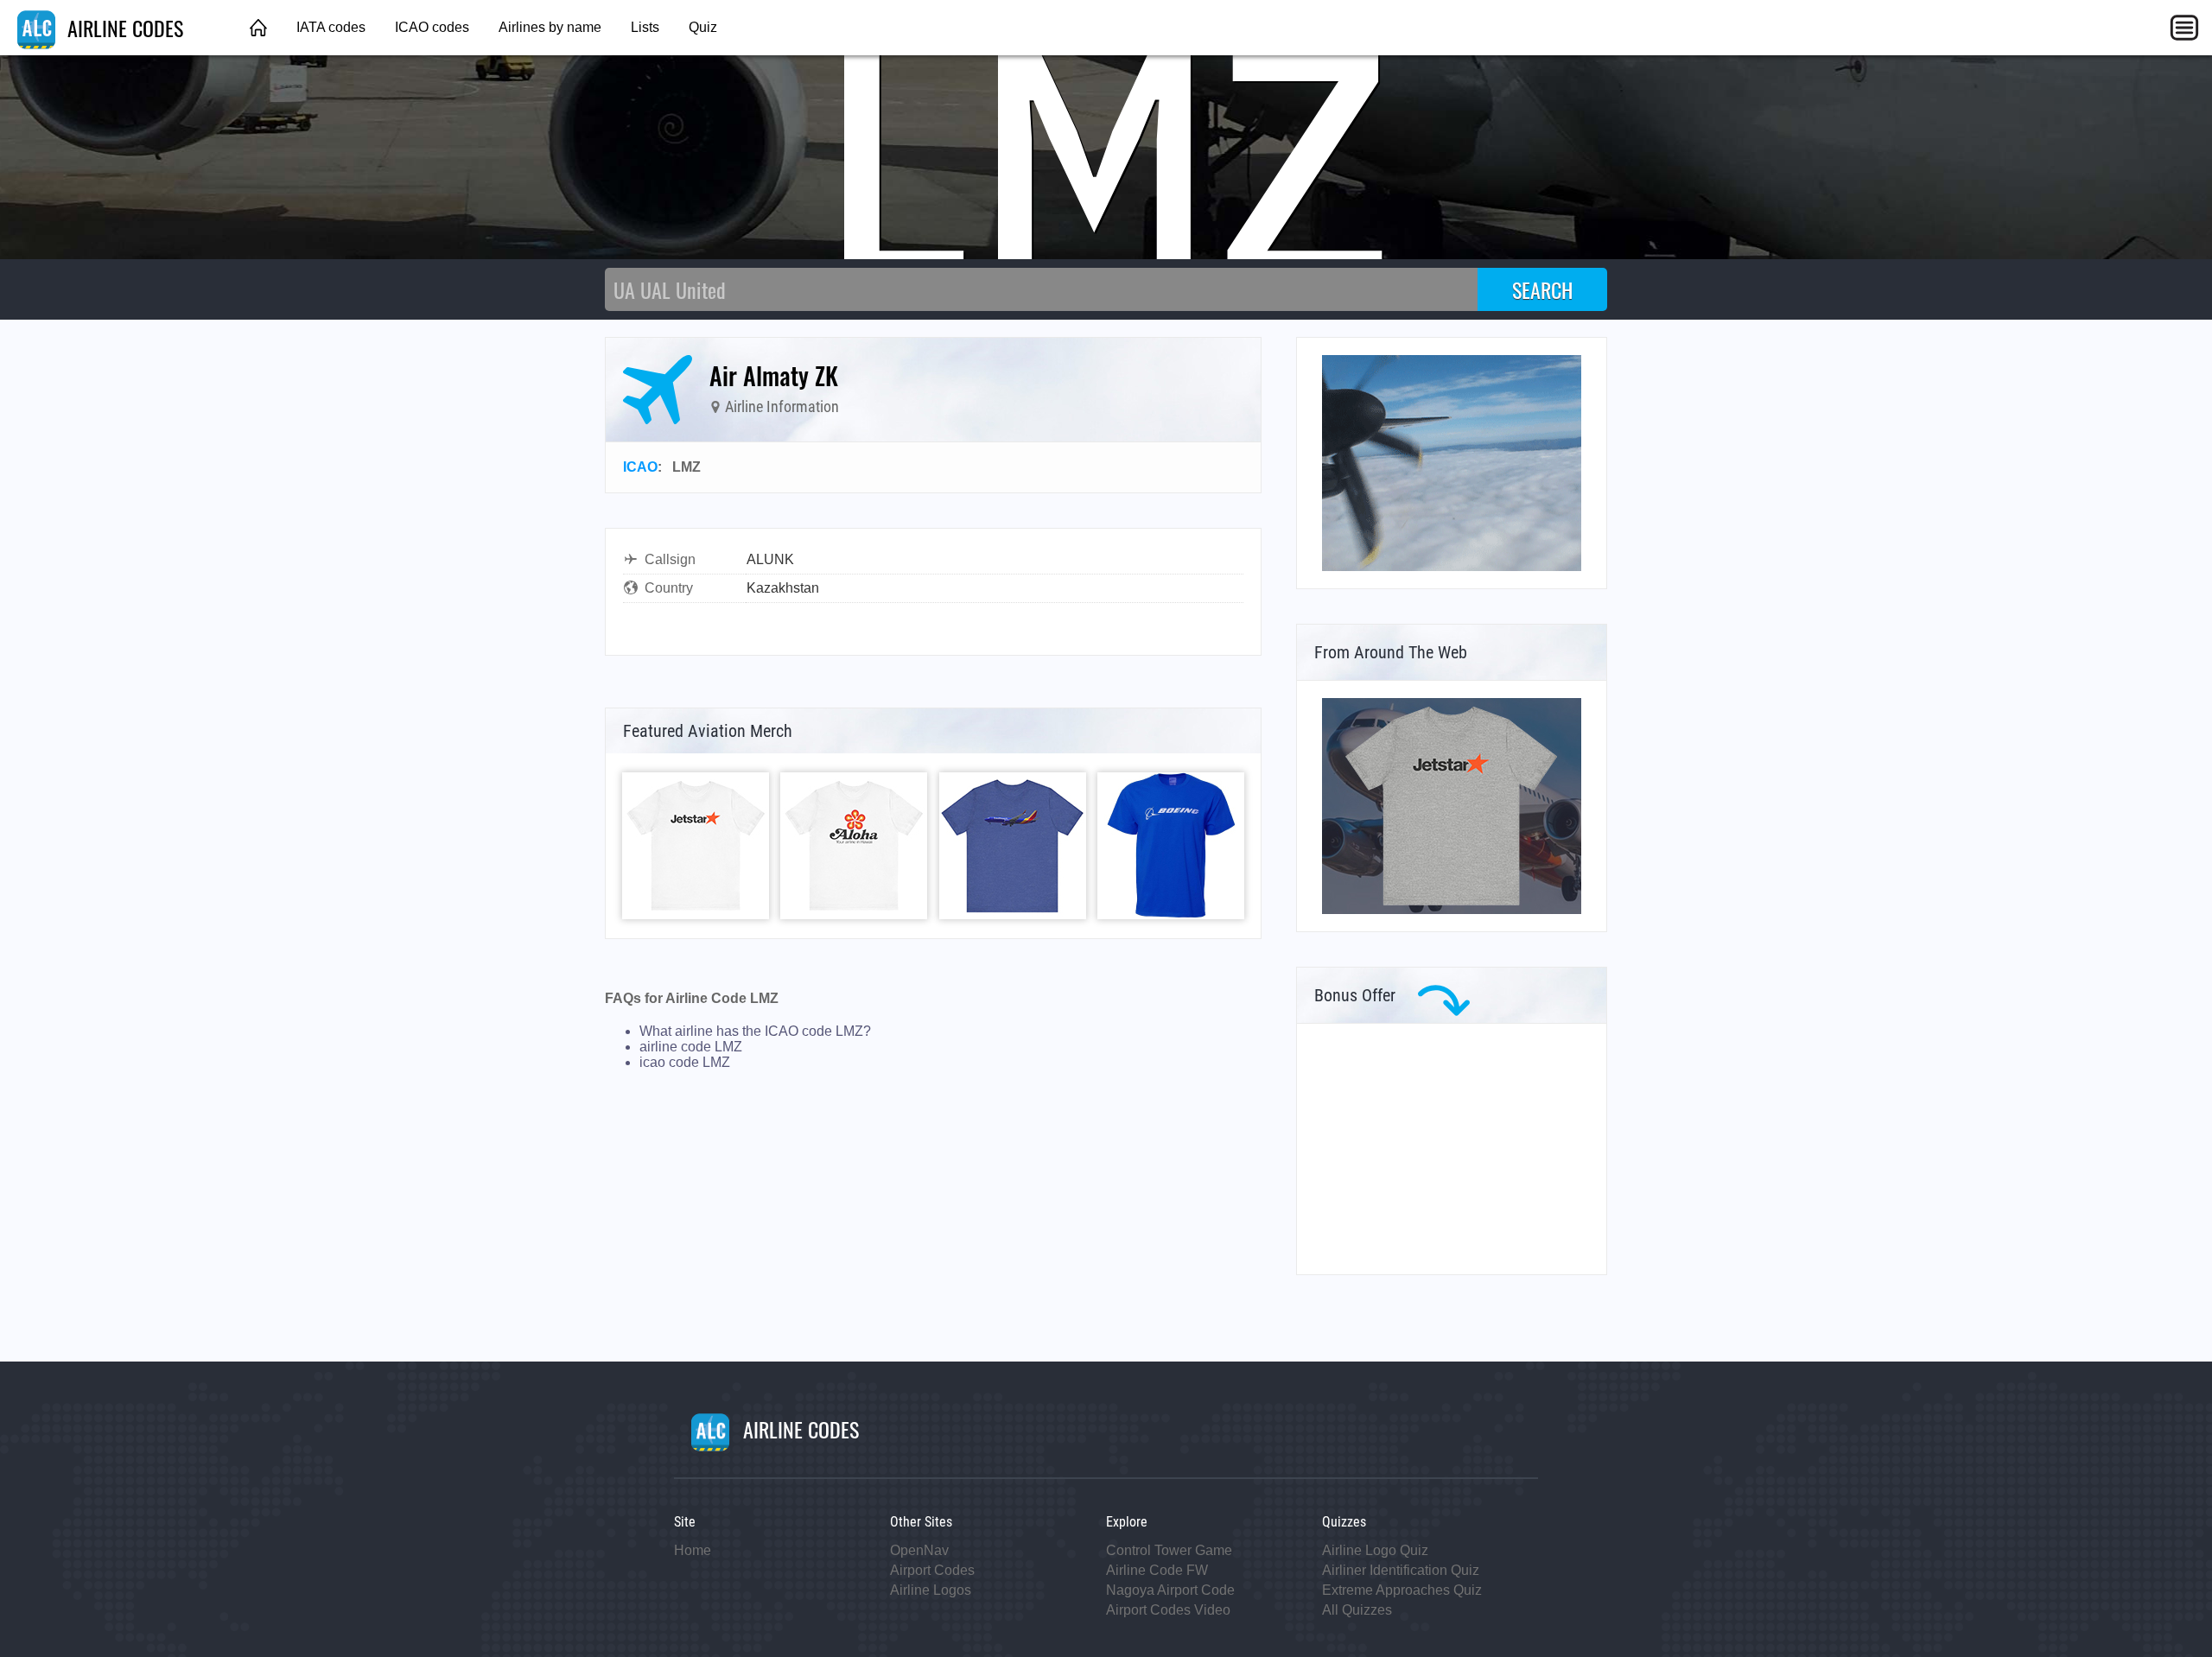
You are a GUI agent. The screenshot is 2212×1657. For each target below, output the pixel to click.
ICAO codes (432, 27)
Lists (645, 27)
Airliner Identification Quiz (1401, 1570)
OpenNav (919, 1550)
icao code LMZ (685, 1062)
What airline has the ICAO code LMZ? (755, 1031)
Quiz (703, 27)
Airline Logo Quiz (1375, 1550)
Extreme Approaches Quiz (1402, 1590)
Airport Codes (932, 1570)
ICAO (640, 467)
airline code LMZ (691, 1047)
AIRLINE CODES (123, 28)
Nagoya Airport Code (1170, 1590)
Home (693, 1550)
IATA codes (331, 27)
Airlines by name (550, 27)
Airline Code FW (1157, 1570)
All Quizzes (1357, 1610)
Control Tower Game (1169, 1550)
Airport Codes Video (1168, 1610)
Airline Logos (931, 1590)
